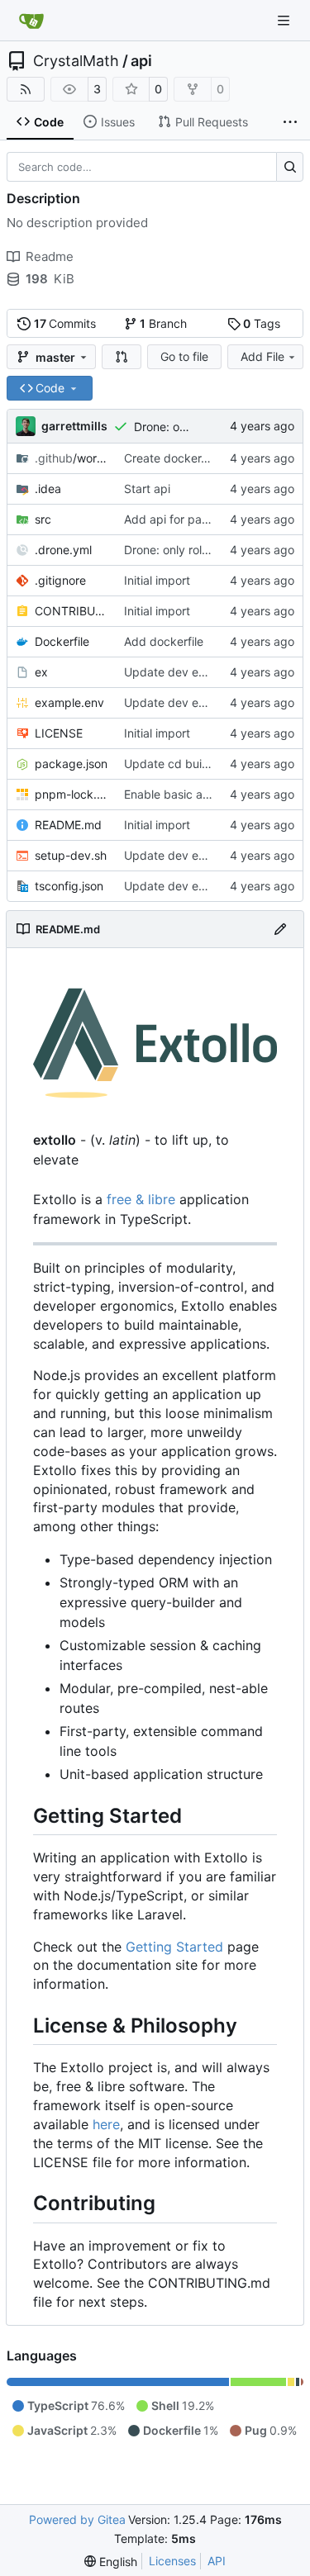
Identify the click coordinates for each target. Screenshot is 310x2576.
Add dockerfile (164, 641)
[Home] (31, 21)
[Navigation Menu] (285, 20)
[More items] (290, 122)
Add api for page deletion (193, 519)
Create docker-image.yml (193, 458)
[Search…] (290, 167)
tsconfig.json (69, 886)
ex (41, 672)
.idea (48, 489)
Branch (163, 323)
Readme (50, 256)
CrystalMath (76, 61)
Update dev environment (191, 672)
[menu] (111, 2562)
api (141, 61)
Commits (65, 323)
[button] (122, 357)
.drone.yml (63, 550)
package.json (71, 764)
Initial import (157, 580)
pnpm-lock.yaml (71, 794)
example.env (69, 702)
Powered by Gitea (77, 2519)
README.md (68, 825)
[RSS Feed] (26, 89)
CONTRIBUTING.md (71, 611)
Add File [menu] (262, 356)
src (43, 519)
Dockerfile (62, 641)
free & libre (141, 1199)
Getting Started (174, 1947)
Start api (147, 489)
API (217, 2561)
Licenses (172, 2561)
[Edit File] (280, 929)
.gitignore (60, 580)
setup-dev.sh (71, 855)
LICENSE (59, 733)
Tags (262, 323)
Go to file (184, 356)
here (106, 2124)
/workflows (71, 458)
